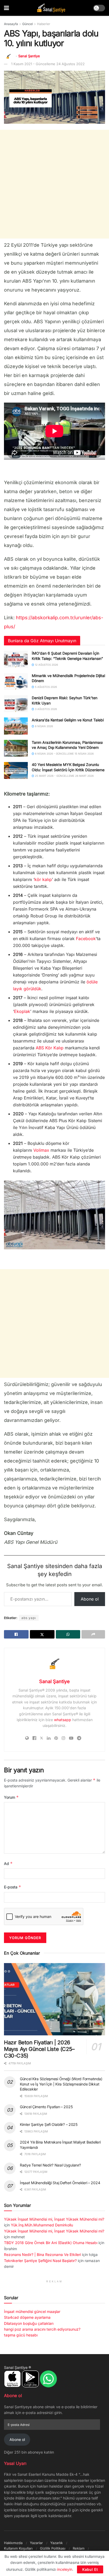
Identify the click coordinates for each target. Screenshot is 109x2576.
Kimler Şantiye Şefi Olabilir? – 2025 (49, 2124)
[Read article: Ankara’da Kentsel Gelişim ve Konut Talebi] (16, 726)
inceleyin (65, 2569)
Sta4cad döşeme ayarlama (27, 2317)
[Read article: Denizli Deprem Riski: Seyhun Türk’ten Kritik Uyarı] (16, 704)
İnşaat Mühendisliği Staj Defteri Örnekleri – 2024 (60, 2183)
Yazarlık (56, 2543)
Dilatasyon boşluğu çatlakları (29, 2323)
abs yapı (29, 1618)
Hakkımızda (13, 2543)
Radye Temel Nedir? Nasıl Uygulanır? (50, 2165)
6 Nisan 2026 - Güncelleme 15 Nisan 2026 (64, 754)
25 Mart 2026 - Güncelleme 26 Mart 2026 (64, 776)
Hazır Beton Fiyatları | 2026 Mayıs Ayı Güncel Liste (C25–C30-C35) (39, 2049)
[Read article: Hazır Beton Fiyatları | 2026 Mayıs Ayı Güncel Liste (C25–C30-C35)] (54, 1999)
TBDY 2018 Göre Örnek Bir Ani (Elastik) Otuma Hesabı (51, 2243)
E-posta (13, 1887)
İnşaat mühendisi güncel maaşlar (32, 2311)
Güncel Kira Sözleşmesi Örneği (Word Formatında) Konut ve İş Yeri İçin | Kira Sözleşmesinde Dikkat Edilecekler (61, 2084)
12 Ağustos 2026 (46, 665)
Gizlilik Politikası (53, 2548)
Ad (8, 1863)
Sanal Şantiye (29, 56)
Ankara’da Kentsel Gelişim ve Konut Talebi (68, 720)
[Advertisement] (54, 184)
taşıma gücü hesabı (21, 2335)
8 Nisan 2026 (44, 726)
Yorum (11, 1797)
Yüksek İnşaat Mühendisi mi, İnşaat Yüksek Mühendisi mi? (54, 2219)
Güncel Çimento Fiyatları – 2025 (46, 2107)
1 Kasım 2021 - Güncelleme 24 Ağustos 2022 (48, 64)
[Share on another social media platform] (93, 1634)
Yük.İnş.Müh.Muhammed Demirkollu (42, 2225)
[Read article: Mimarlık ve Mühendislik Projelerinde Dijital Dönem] (16, 682)
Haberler (44, 24)
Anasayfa (11, 24)
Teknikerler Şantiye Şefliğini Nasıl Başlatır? (40, 2261)
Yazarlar (36, 2543)
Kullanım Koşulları (18, 2548)
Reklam (79, 2548)
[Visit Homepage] (51, 8)
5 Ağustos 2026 (46, 687)
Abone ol (90, 1599)
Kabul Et (90, 2569)
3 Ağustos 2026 (46, 709)
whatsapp (63, 1720)
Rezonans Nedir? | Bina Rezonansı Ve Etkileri (42, 2254)
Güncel (28, 24)
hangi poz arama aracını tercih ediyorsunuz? (42, 2329)
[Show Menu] (6, 8)
